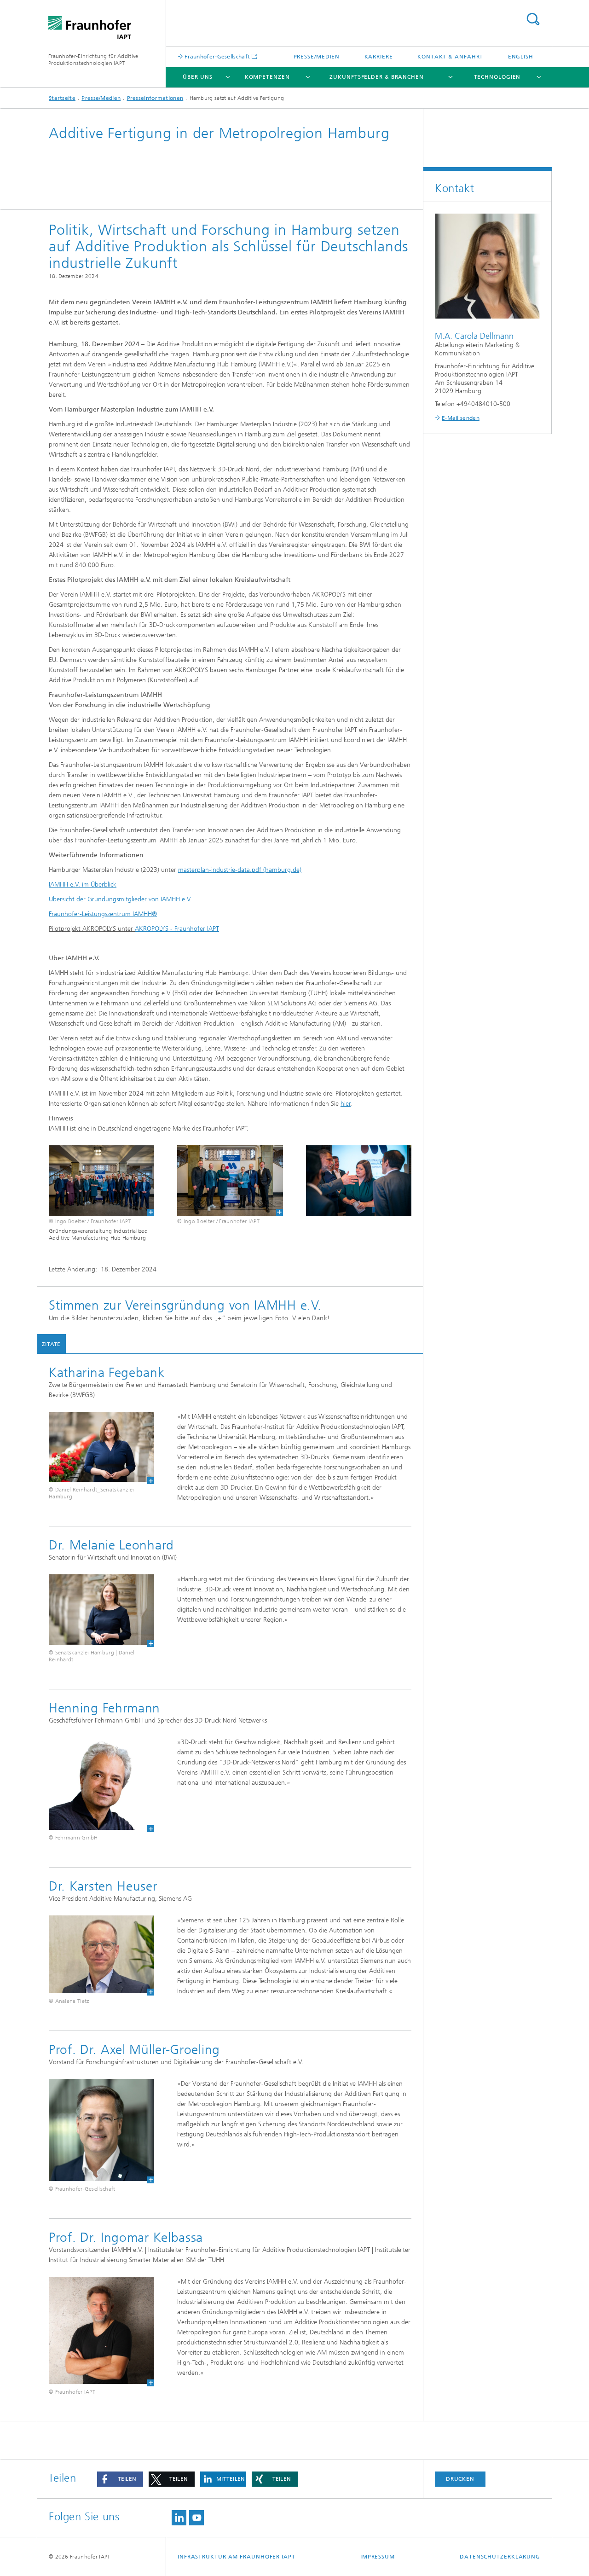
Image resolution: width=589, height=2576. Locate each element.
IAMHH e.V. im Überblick (83, 885)
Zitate (51, 1344)
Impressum (378, 2557)
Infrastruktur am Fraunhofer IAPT (237, 2557)
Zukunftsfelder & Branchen (377, 77)
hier (346, 1104)
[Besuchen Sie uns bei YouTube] (196, 2518)
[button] (120, 2479)
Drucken (460, 2479)
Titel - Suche (533, 19)
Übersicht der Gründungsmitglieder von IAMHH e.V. (120, 899)
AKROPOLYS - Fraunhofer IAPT (177, 929)
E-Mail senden (461, 418)
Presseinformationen (155, 98)
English (521, 57)
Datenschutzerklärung (500, 2557)
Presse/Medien (317, 57)
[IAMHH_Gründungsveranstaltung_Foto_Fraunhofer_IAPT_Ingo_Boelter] (101, 1181)
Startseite (62, 98)
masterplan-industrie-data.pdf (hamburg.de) (240, 870)
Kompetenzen (267, 77)
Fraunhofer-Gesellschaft (217, 56)
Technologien (497, 77)
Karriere (379, 57)
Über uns (197, 77)
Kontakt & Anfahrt (450, 57)
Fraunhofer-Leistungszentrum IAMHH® (103, 914)
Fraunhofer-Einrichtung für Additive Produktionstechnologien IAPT (93, 60)
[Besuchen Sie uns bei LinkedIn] (179, 2518)
